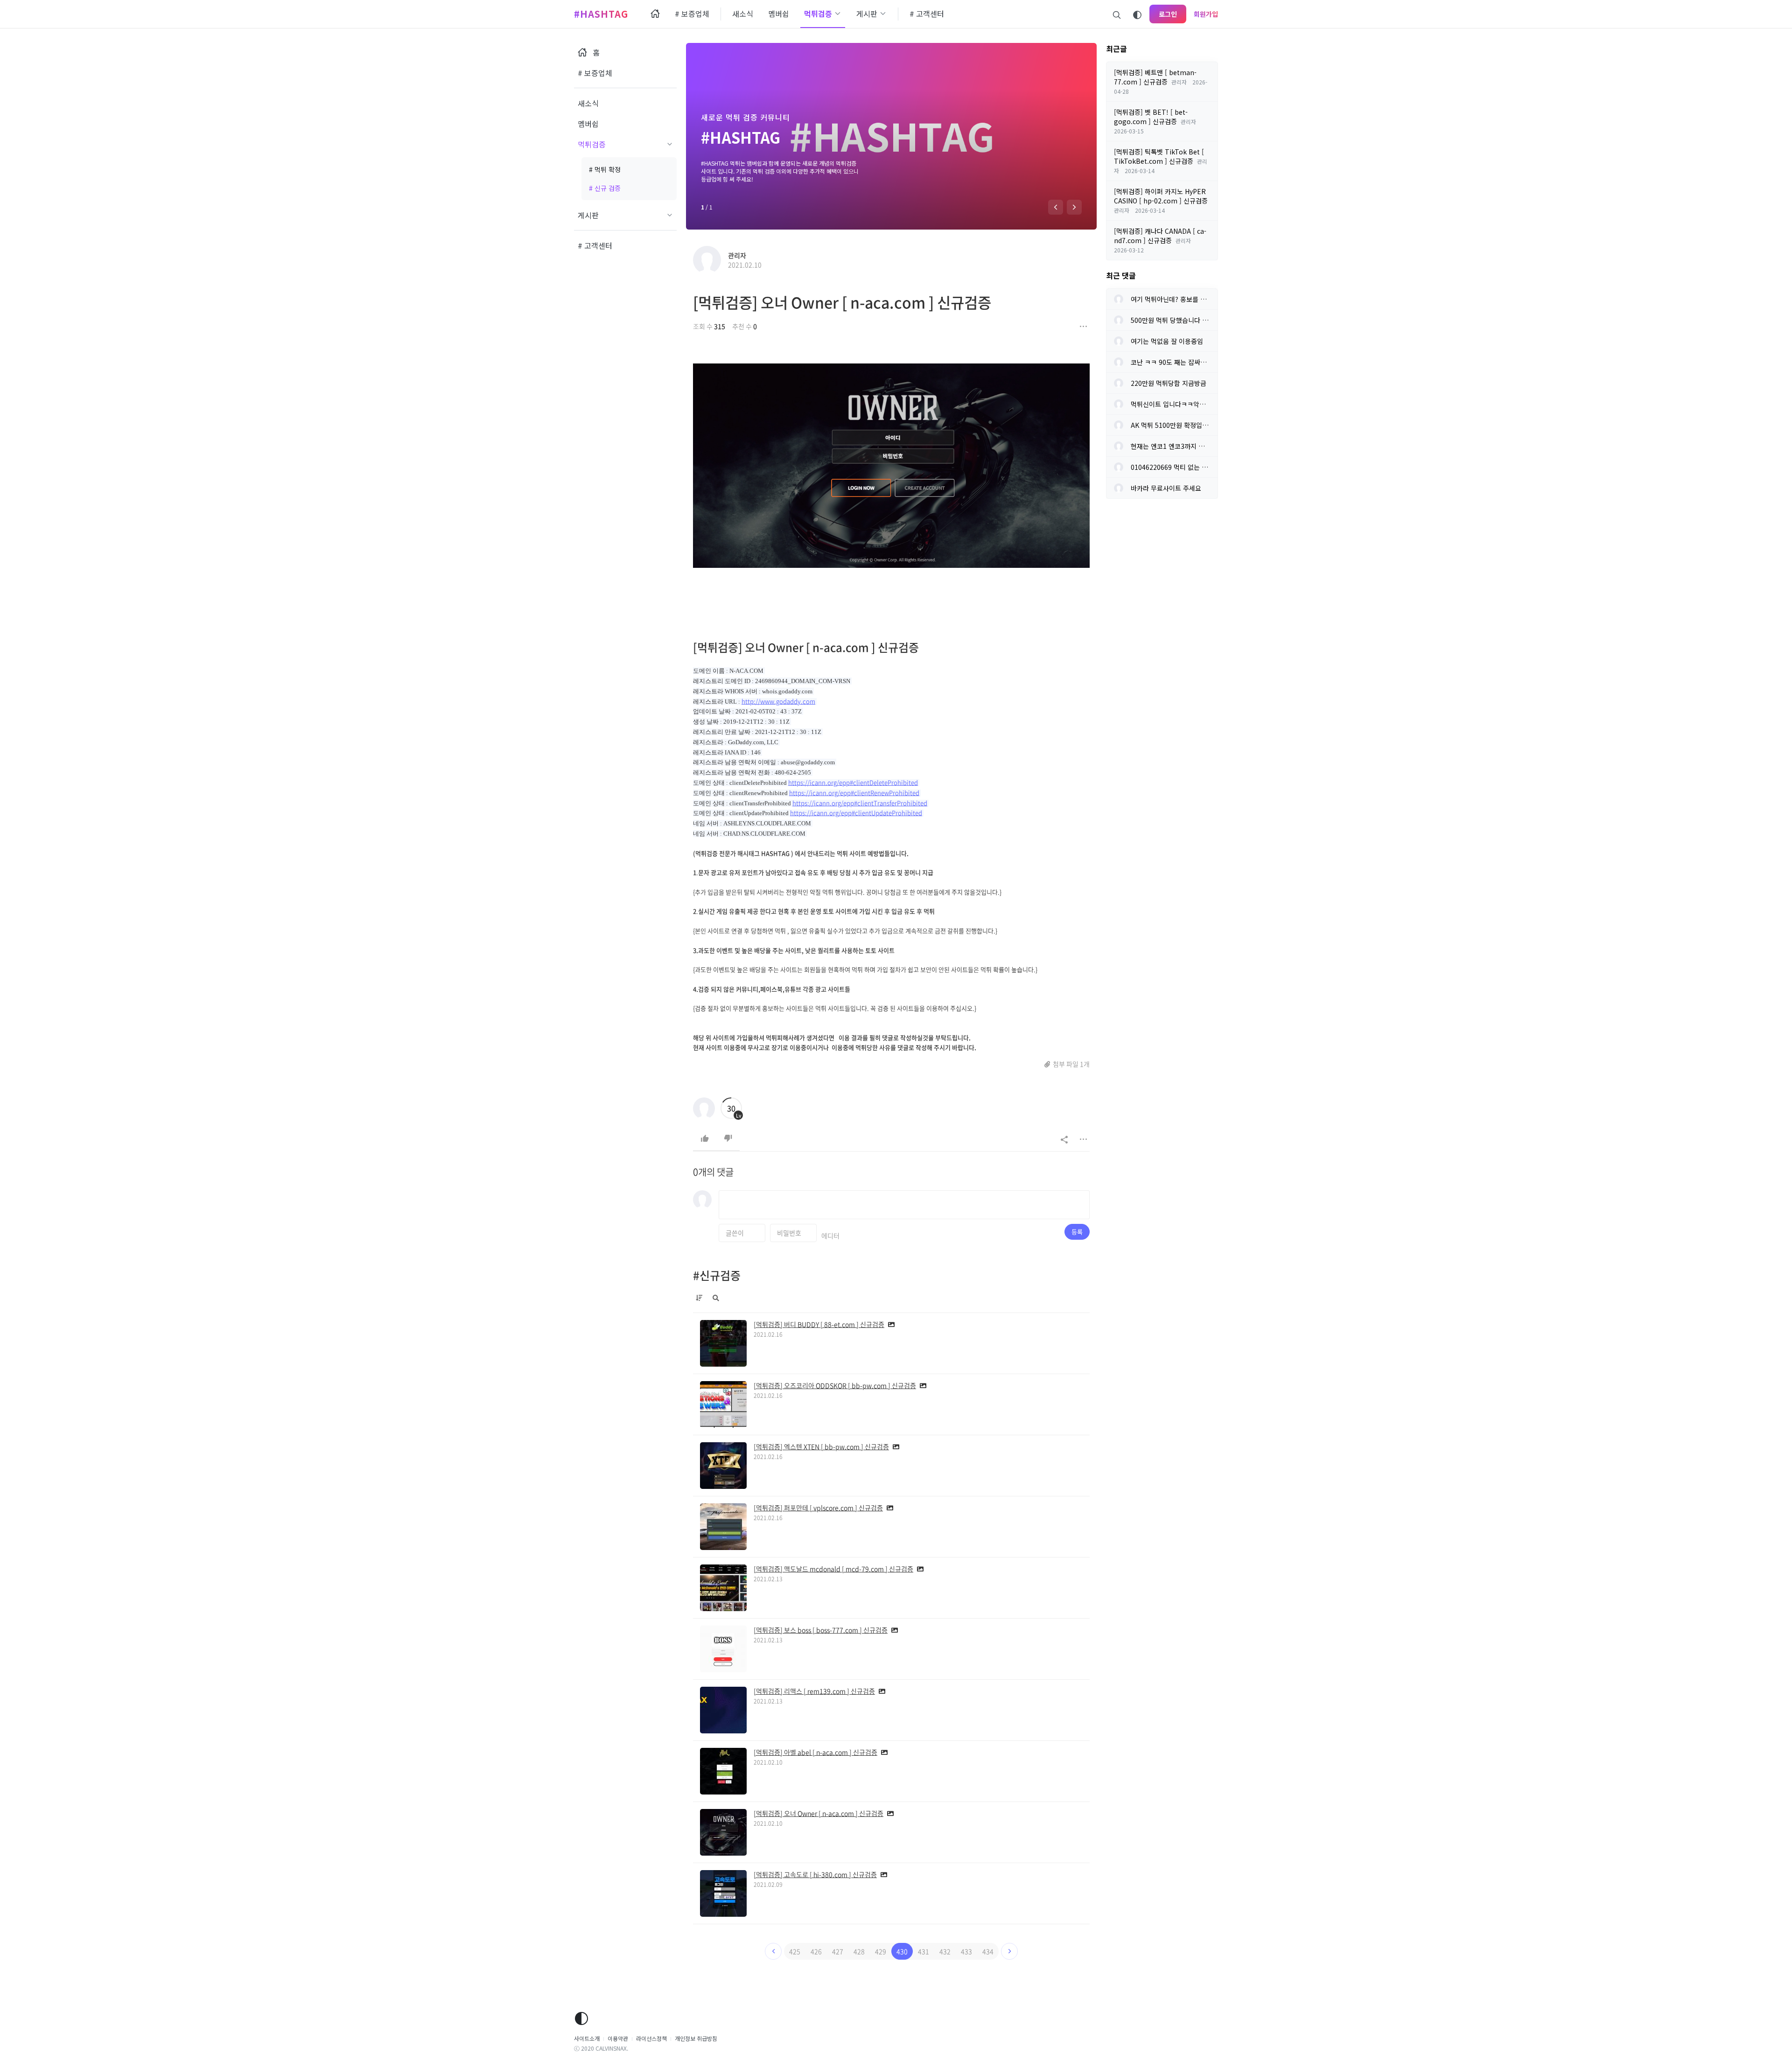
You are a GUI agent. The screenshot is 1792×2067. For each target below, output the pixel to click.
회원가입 (1206, 14)
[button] (1056, 207)
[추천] (705, 1138)
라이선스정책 (651, 2038)
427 (838, 1951)
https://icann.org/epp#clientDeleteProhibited (853, 782)
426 (816, 1951)
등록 (1077, 1232)
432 (945, 1951)
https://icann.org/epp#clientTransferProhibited (860, 803)
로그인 (1168, 14)
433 (966, 1951)
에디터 (830, 1236)
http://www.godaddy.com (778, 701)
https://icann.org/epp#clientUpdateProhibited (856, 813)
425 (795, 1951)
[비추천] (728, 1138)
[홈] (655, 14)
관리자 (737, 255)
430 (902, 1951)
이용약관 (618, 2038)
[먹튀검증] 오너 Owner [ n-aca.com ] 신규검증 (842, 302)
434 (988, 1951)
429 (881, 1951)
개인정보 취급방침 (696, 2038)
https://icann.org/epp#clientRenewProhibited (854, 793)
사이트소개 (587, 2038)
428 (859, 1951)
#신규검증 (717, 1275)
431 (924, 1951)
